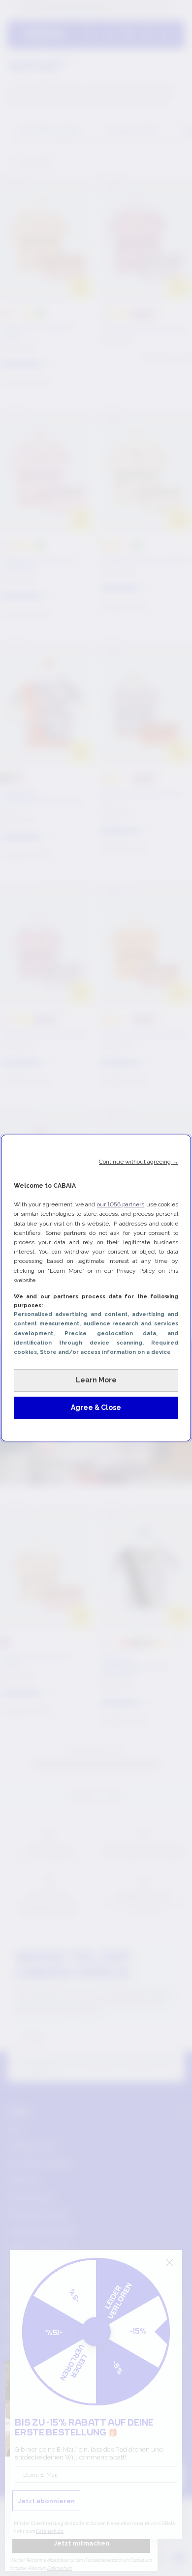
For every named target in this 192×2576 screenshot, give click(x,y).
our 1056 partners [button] (121, 1204)
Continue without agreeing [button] (139, 1162)
